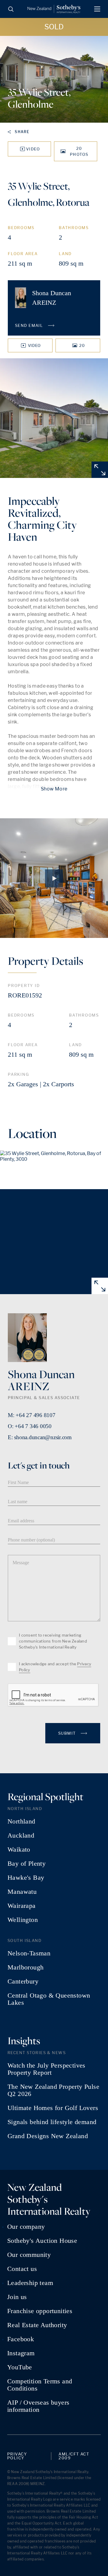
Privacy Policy (17, 2456)
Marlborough (25, 1967)
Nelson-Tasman (29, 1953)
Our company (26, 2227)
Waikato (19, 1850)
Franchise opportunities (40, 2311)
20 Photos (79, 151)
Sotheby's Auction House (42, 2241)
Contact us (22, 2269)
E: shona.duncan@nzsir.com (40, 1437)
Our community (29, 2255)
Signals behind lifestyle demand (52, 2122)
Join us (17, 2297)
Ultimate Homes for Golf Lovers (53, 2108)
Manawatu (22, 1892)
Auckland (21, 1835)
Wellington (23, 1920)
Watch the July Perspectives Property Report (46, 2069)
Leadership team (30, 2283)
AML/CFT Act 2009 (74, 2456)
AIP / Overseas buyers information (38, 2406)
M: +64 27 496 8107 (32, 1415)
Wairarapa (22, 1906)
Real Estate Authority (37, 2325)
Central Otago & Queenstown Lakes (49, 1999)
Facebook (21, 2339)
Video (33, 149)
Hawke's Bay (26, 1878)
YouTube (20, 2367)
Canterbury (23, 1981)
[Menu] (97, 9)
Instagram (21, 2353)
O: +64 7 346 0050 (30, 1426)
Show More (54, 789)
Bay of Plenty (27, 1864)
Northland (21, 1821)
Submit (68, 1733)
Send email (30, 325)
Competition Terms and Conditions (40, 2385)
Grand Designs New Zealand (48, 2136)
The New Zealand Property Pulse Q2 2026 (53, 2090)
